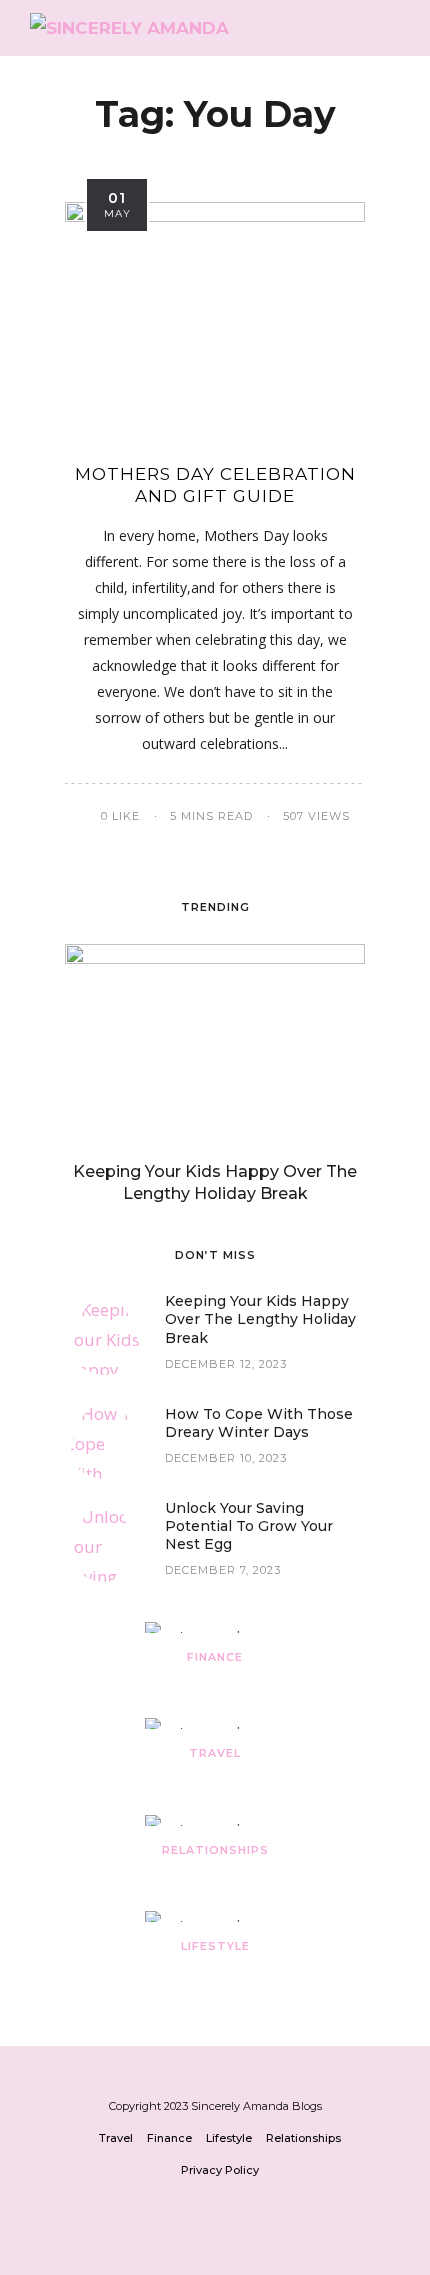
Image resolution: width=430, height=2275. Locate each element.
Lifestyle (215, 1946)
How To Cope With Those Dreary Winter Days (259, 1423)
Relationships (215, 1850)
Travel (215, 1753)
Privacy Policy (220, 2170)
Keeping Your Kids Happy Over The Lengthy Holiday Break (260, 1319)
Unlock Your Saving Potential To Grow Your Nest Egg (249, 1526)
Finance (215, 1657)
